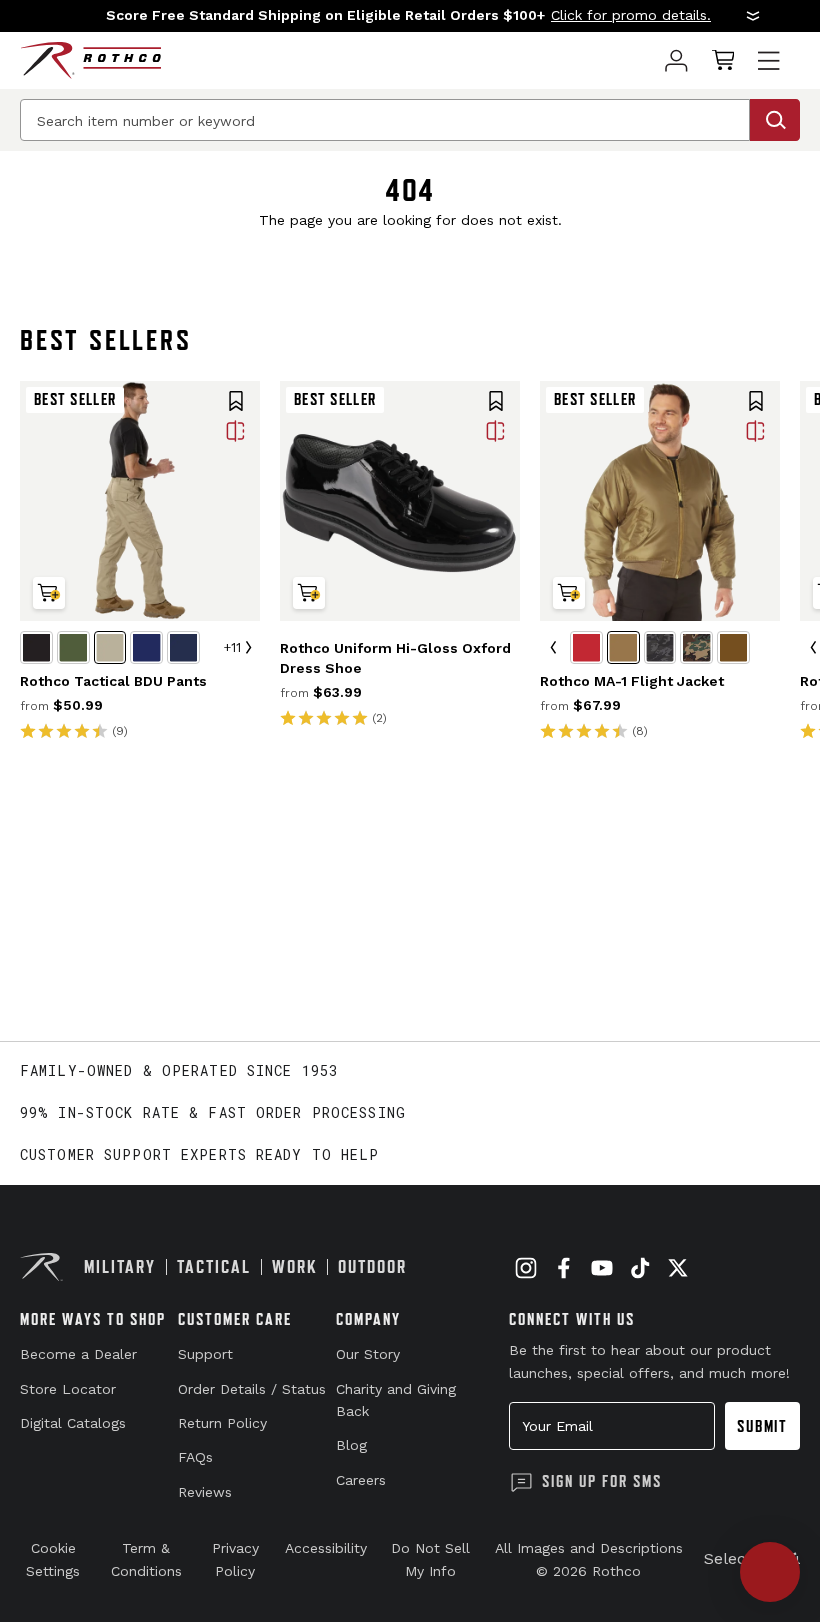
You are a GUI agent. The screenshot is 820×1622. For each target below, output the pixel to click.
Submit (762, 1426)
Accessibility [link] (326, 1548)
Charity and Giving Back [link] (396, 1400)
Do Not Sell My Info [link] (430, 1559)
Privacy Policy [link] (235, 1559)
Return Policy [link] (222, 1423)
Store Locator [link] (68, 1389)
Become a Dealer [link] (78, 1354)
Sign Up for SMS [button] (602, 1481)
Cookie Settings (53, 1559)
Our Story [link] (368, 1354)
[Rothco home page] (90, 60)
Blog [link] (351, 1445)
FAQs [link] (195, 1457)
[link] (676, 60)
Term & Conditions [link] (146, 1559)
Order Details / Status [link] (252, 1389)
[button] (410, 16)
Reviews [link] (205, 1492)
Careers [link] (361, 1480)
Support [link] (205, 1354)
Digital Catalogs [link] (73, 1423)
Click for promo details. (631, 15)
